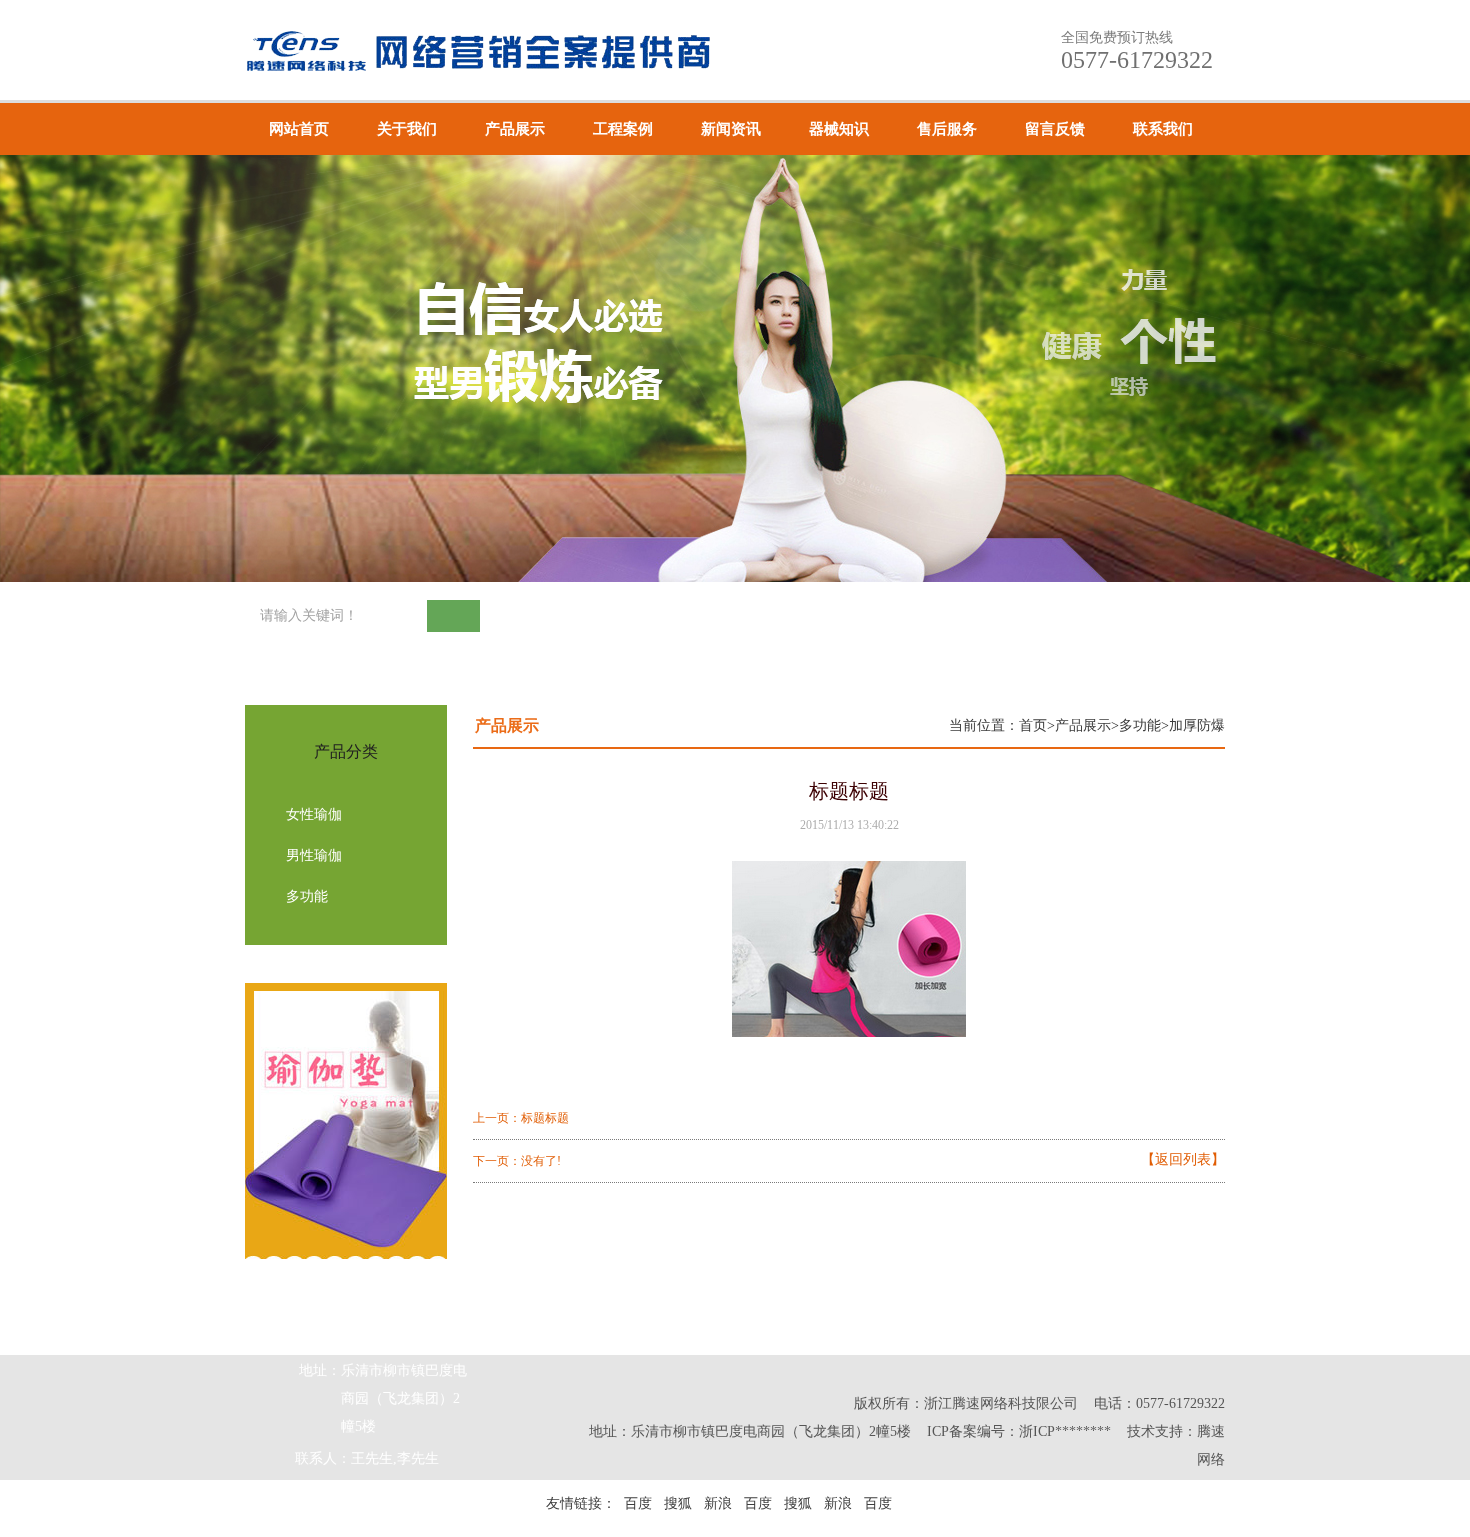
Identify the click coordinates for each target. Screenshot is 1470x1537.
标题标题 (545, 1118)
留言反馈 (1055, 129)
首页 (1033, 725)
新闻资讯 (731, 129)
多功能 (307, 896)
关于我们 (407, 129)
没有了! (541, 1161)
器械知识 (839, 129)
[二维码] (1417, 1354)
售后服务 (947, 129)
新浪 (718, 1503)
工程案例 (623, 129)
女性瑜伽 (314, 814)
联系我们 (1163, 129)
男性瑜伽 (314, 855)
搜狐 (678, 1503)
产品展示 (515, 129)
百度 (638, 1503)
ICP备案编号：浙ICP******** (1019, 1431)
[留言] (1417, 1301)
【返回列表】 (1183, 1160)
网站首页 (299, 129)
